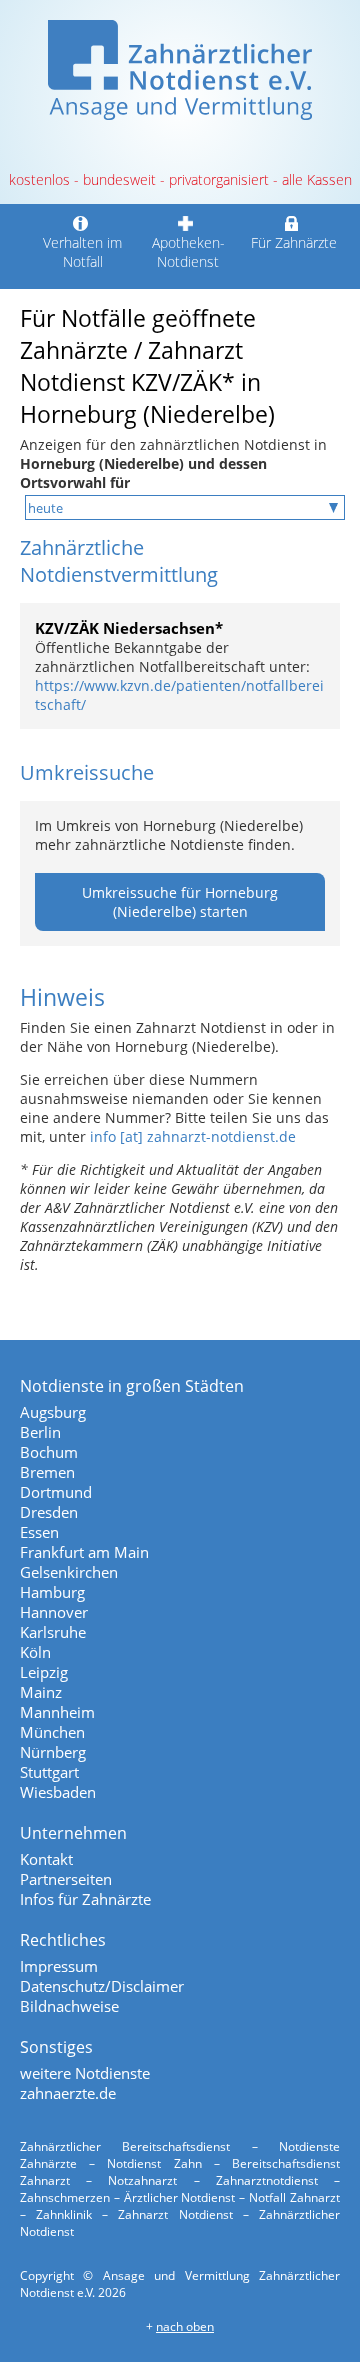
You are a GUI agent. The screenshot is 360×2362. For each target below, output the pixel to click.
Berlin (40, 1432)
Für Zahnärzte (294, 242)
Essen (39, 1532)
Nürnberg (53, 1752)
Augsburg (53, 1412)
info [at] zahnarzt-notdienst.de (193, 1136)
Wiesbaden (58, 1792)
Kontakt (46, 1859)
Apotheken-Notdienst (188, 252)
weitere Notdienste (85, 2073)
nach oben (185, 2326)
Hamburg (52, 1592)
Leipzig (44, 1672)
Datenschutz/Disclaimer (102, 1986)
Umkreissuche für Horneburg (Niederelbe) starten (180, 902)
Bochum (49, 1452)
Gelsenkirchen (69, 1572)
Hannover (54, 1612)
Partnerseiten (66, 1879)
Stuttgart (49, 1772)
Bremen (47, 1472)
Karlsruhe (53, 1632)
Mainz (41, 1692)
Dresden (49, 1512)
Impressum (59, 1966)
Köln (35, 1652)
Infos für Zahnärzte (85, 1899)
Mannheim (57, 1712)
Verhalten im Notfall (82, 252)
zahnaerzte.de (68, 2093)
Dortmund (56, 1492)
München (52, 1732)
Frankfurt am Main (84, 1552)
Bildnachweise (69, 2006)
